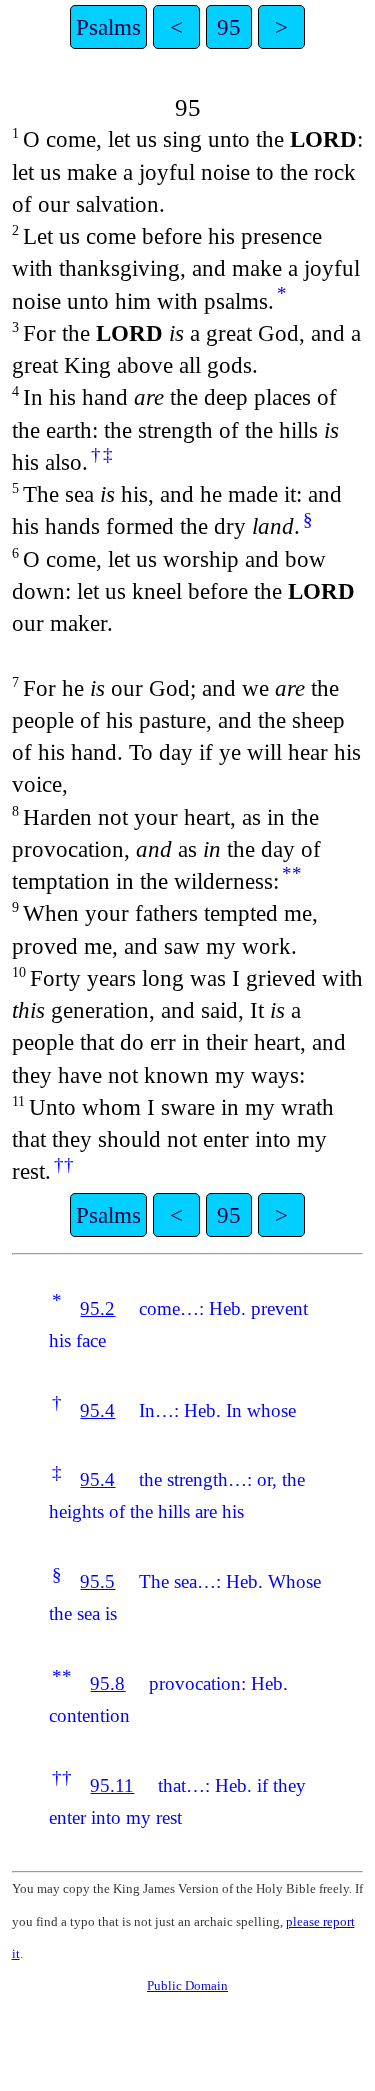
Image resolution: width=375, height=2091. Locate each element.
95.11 (112, 1785)
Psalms (108, 27)
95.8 (107, 1683)
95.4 (97, 1410)
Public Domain (187, 1985)
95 (229, 27)
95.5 (97, 1581)
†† (64, 1164)
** (292, 873)
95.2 (97, 1308)
